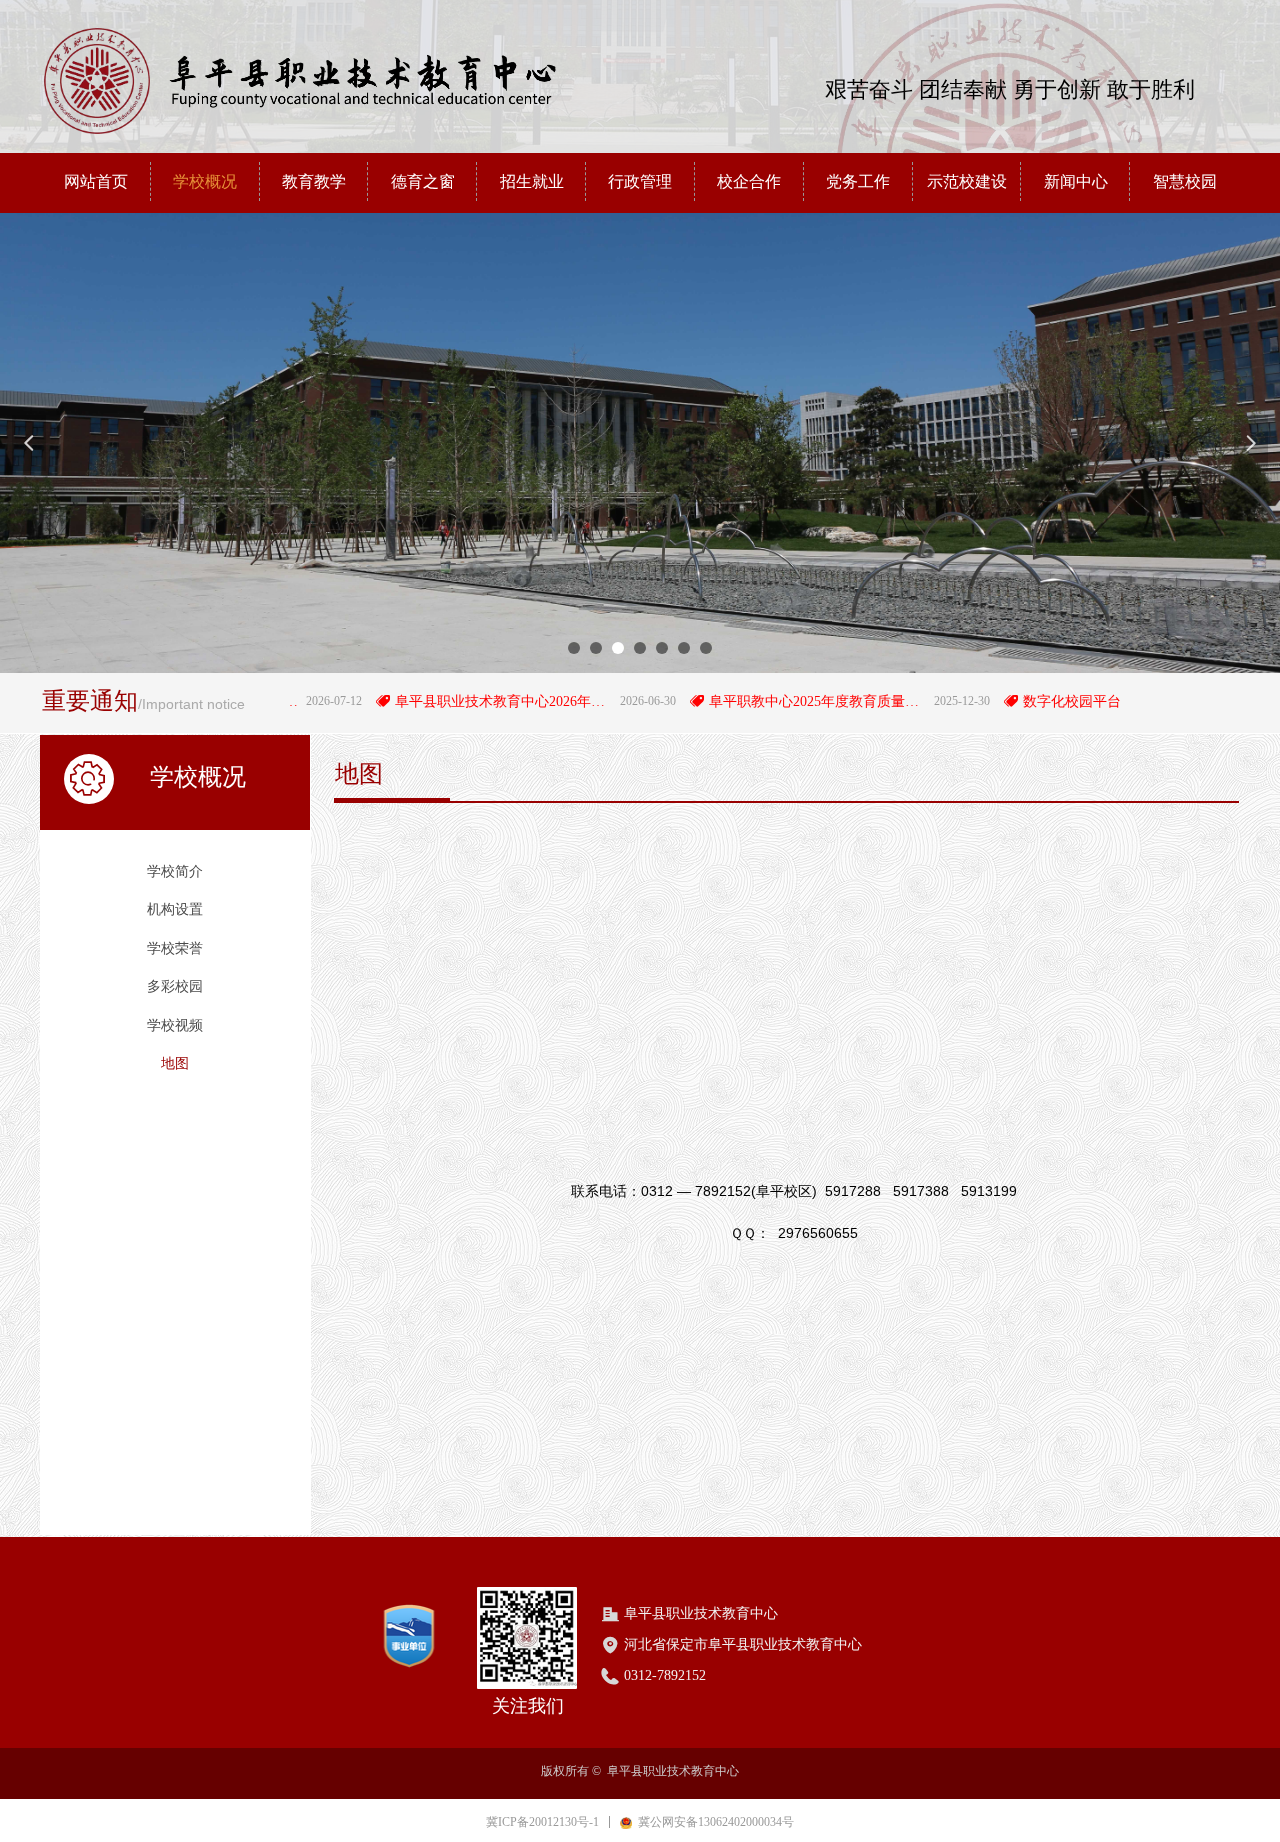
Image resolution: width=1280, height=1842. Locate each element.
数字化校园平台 (1032, 701)
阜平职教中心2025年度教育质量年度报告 (777, 701)
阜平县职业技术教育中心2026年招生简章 (463, 701)
